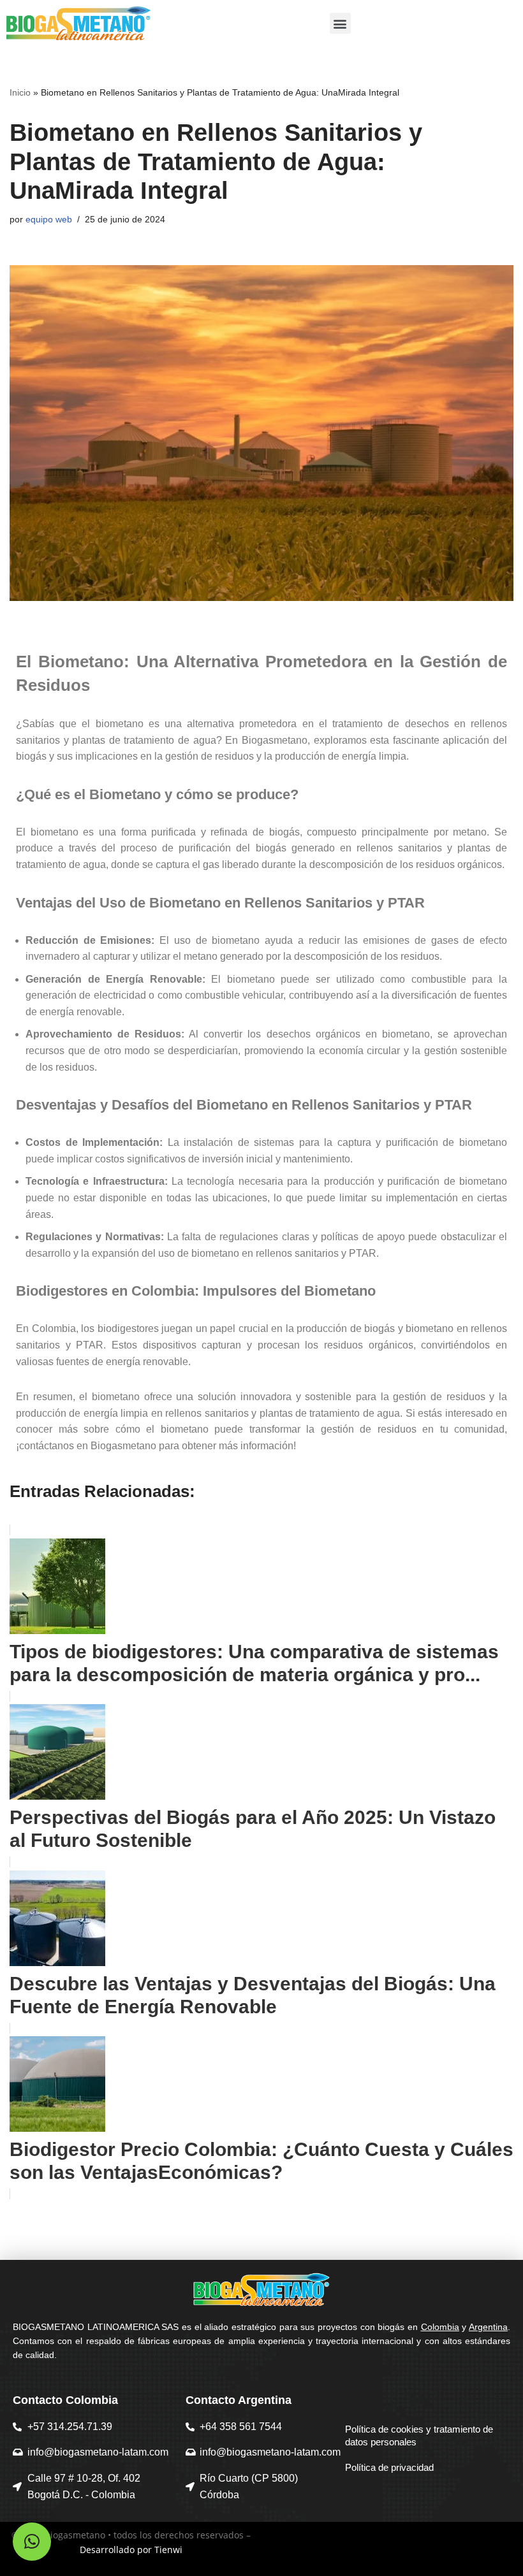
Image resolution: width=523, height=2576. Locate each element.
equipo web (49, 219)
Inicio (20, 92)
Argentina (488, 2327)
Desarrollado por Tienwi (131, 2550)
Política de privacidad (389, 2467)
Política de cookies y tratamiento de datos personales (419, 2435)
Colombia (440, 2327)
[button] (340, 23)
